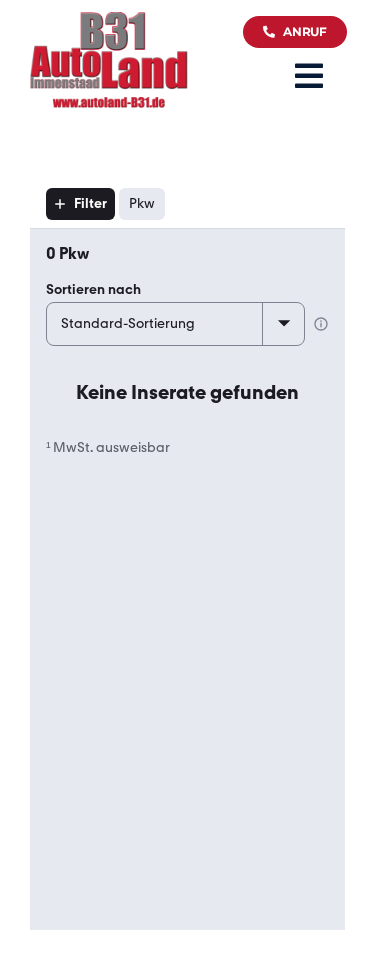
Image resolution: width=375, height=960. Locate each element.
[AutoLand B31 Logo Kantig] (109, 21)
